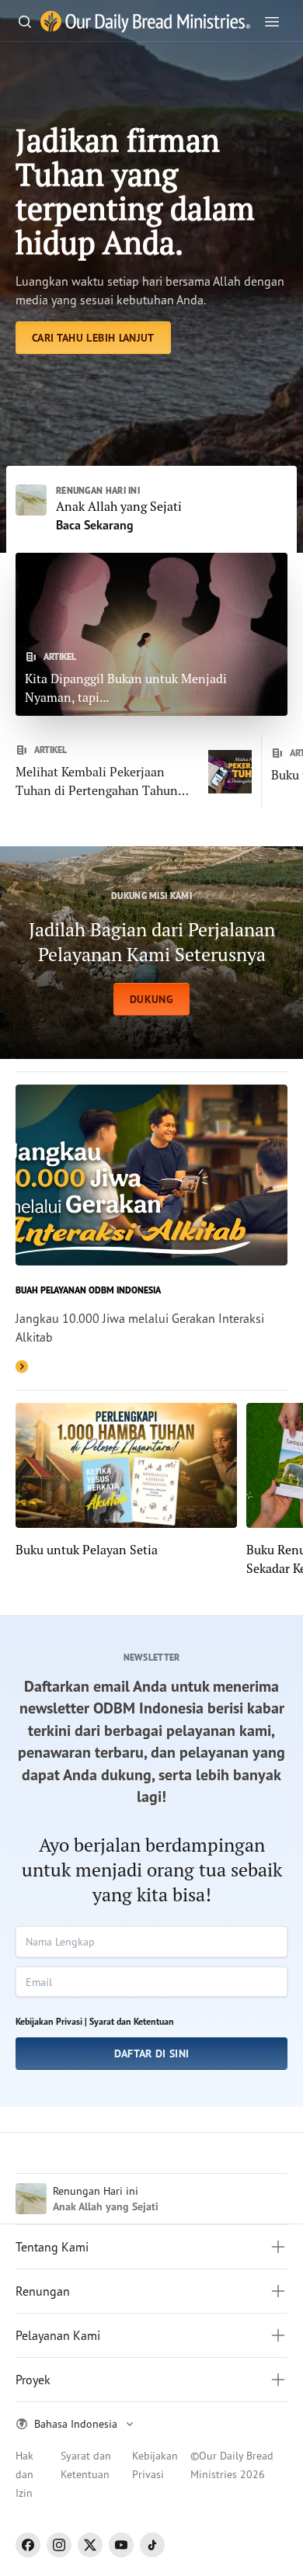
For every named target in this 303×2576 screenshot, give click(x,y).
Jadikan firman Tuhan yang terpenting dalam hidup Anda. (135, 191)
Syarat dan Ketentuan (132, 2021)
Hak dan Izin (24, 2474)
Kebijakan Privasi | (51, 2021)
